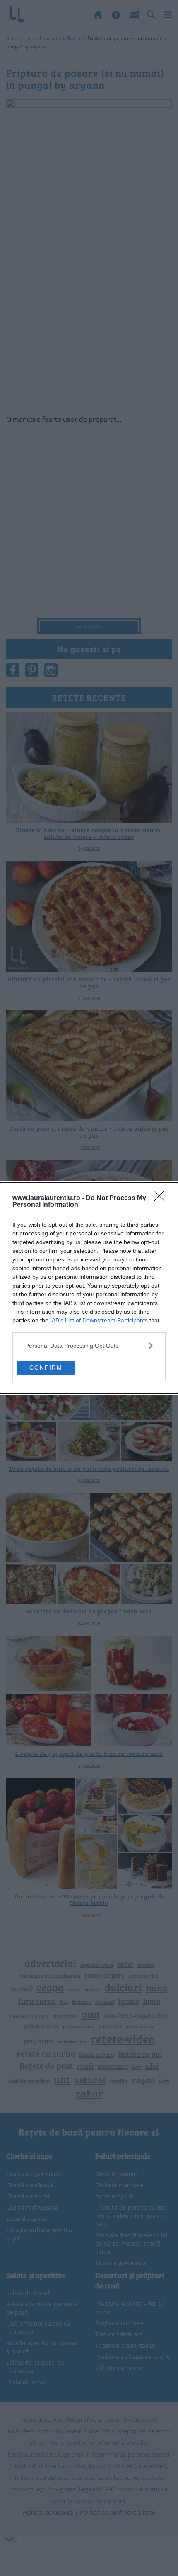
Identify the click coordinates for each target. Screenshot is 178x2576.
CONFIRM (46, 1368)
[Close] (162, 1198)
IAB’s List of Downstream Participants (99, 1320)
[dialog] (89, 1288)
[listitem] (89, 1345)
